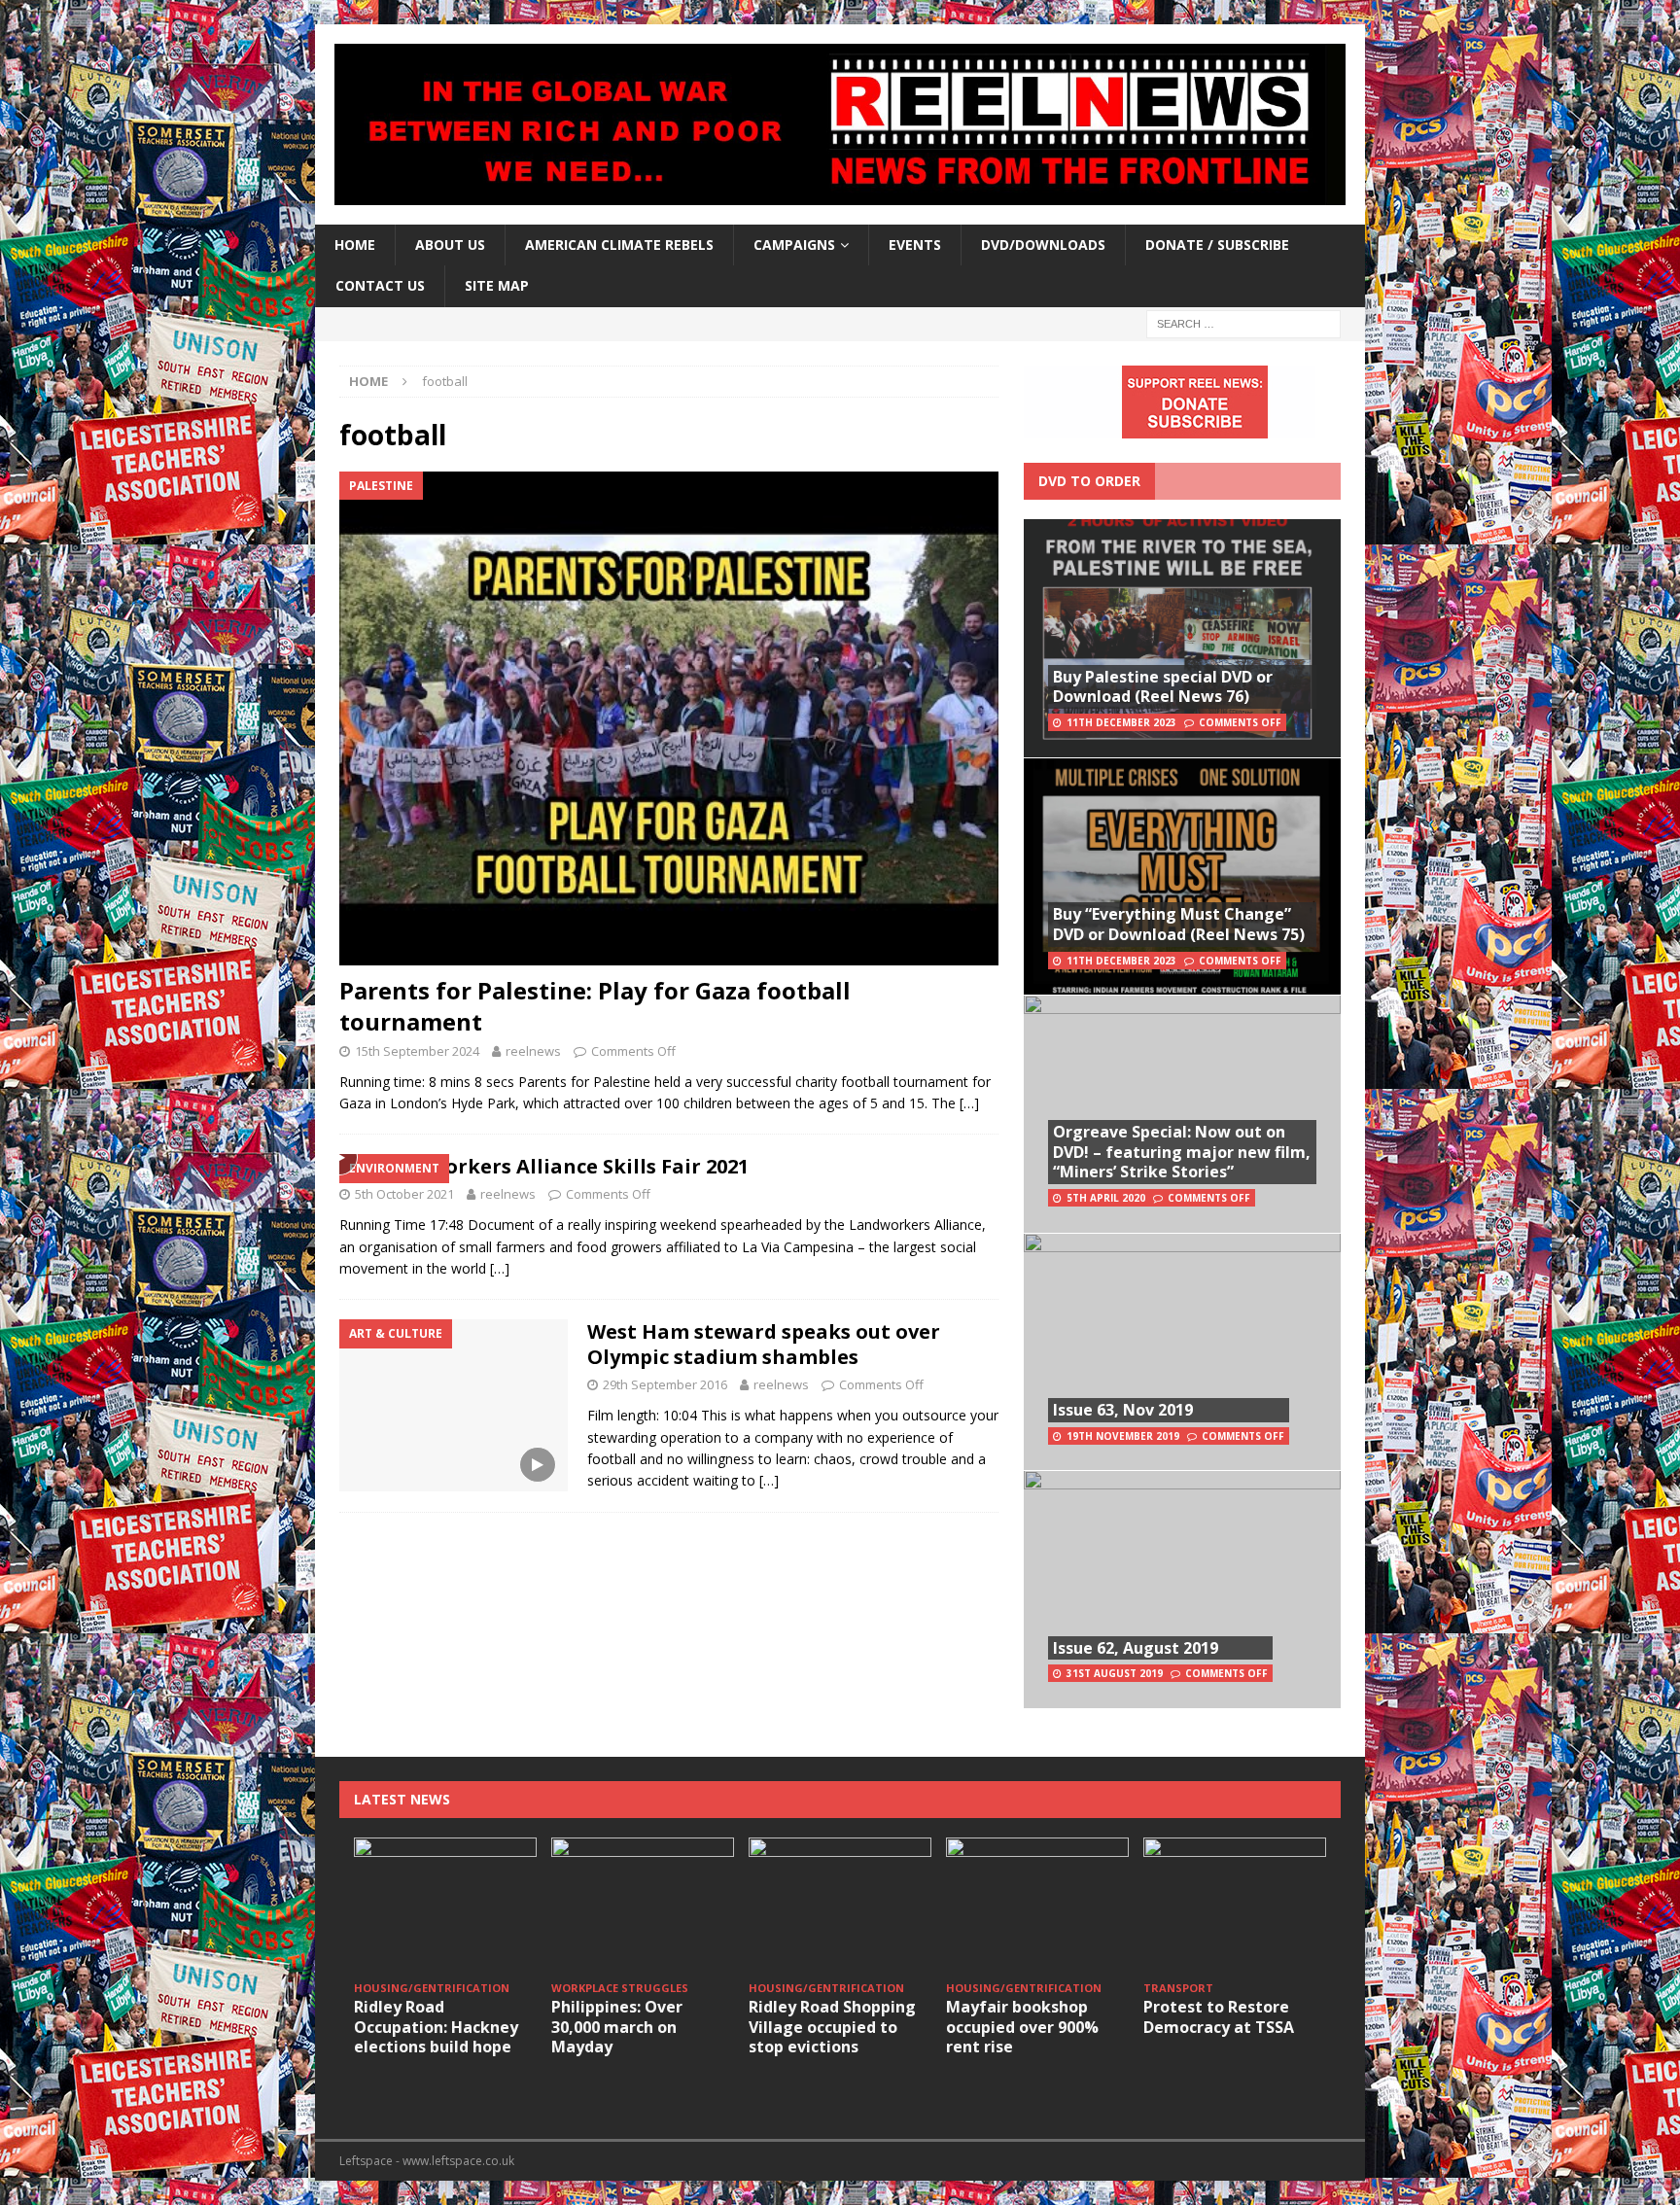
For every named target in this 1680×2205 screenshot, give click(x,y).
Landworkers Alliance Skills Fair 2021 (563, 1166)
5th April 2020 (1106, 1198)
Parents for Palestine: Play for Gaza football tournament (595, 1005)
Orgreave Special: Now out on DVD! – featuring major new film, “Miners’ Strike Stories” (1182, 1152)
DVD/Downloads (1043, 245)
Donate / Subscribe (1217, 245)
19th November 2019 (1123, 1436)
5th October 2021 (404, 1194)
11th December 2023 (1121, 722)
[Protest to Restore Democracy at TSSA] (1235, 1906)
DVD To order (1089, 481)
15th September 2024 (417, 1051)
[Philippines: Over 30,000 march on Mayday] (643, 1906)
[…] (969, 1103)
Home (355, 245)
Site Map (497, 285)
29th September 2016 (665, 1384)
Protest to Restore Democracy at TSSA (1219, 2017)
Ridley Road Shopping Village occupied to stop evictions (832, 2027)
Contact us (380, 285)
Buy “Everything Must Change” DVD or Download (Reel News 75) (1179, 924)
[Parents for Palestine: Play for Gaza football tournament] (669, 719)
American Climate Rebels (619, 245)
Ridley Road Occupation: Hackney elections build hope (436, 2027)
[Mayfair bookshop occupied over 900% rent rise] (1037, 1906)
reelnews (533, 1051)
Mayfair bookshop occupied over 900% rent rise (1022, 2027)
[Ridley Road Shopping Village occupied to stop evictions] (840, 1906)
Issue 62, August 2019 (1136, 1648)
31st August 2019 (1115, 1673)
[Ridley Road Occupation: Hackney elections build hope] (445, 1906)
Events (915, 245)
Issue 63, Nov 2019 (1123, 1410)
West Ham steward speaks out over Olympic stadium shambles (764, 1344)
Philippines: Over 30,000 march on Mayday (617, 2027)
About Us (450, 245)
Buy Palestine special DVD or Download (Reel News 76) (1163, 687)
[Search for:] (1243, 322)
